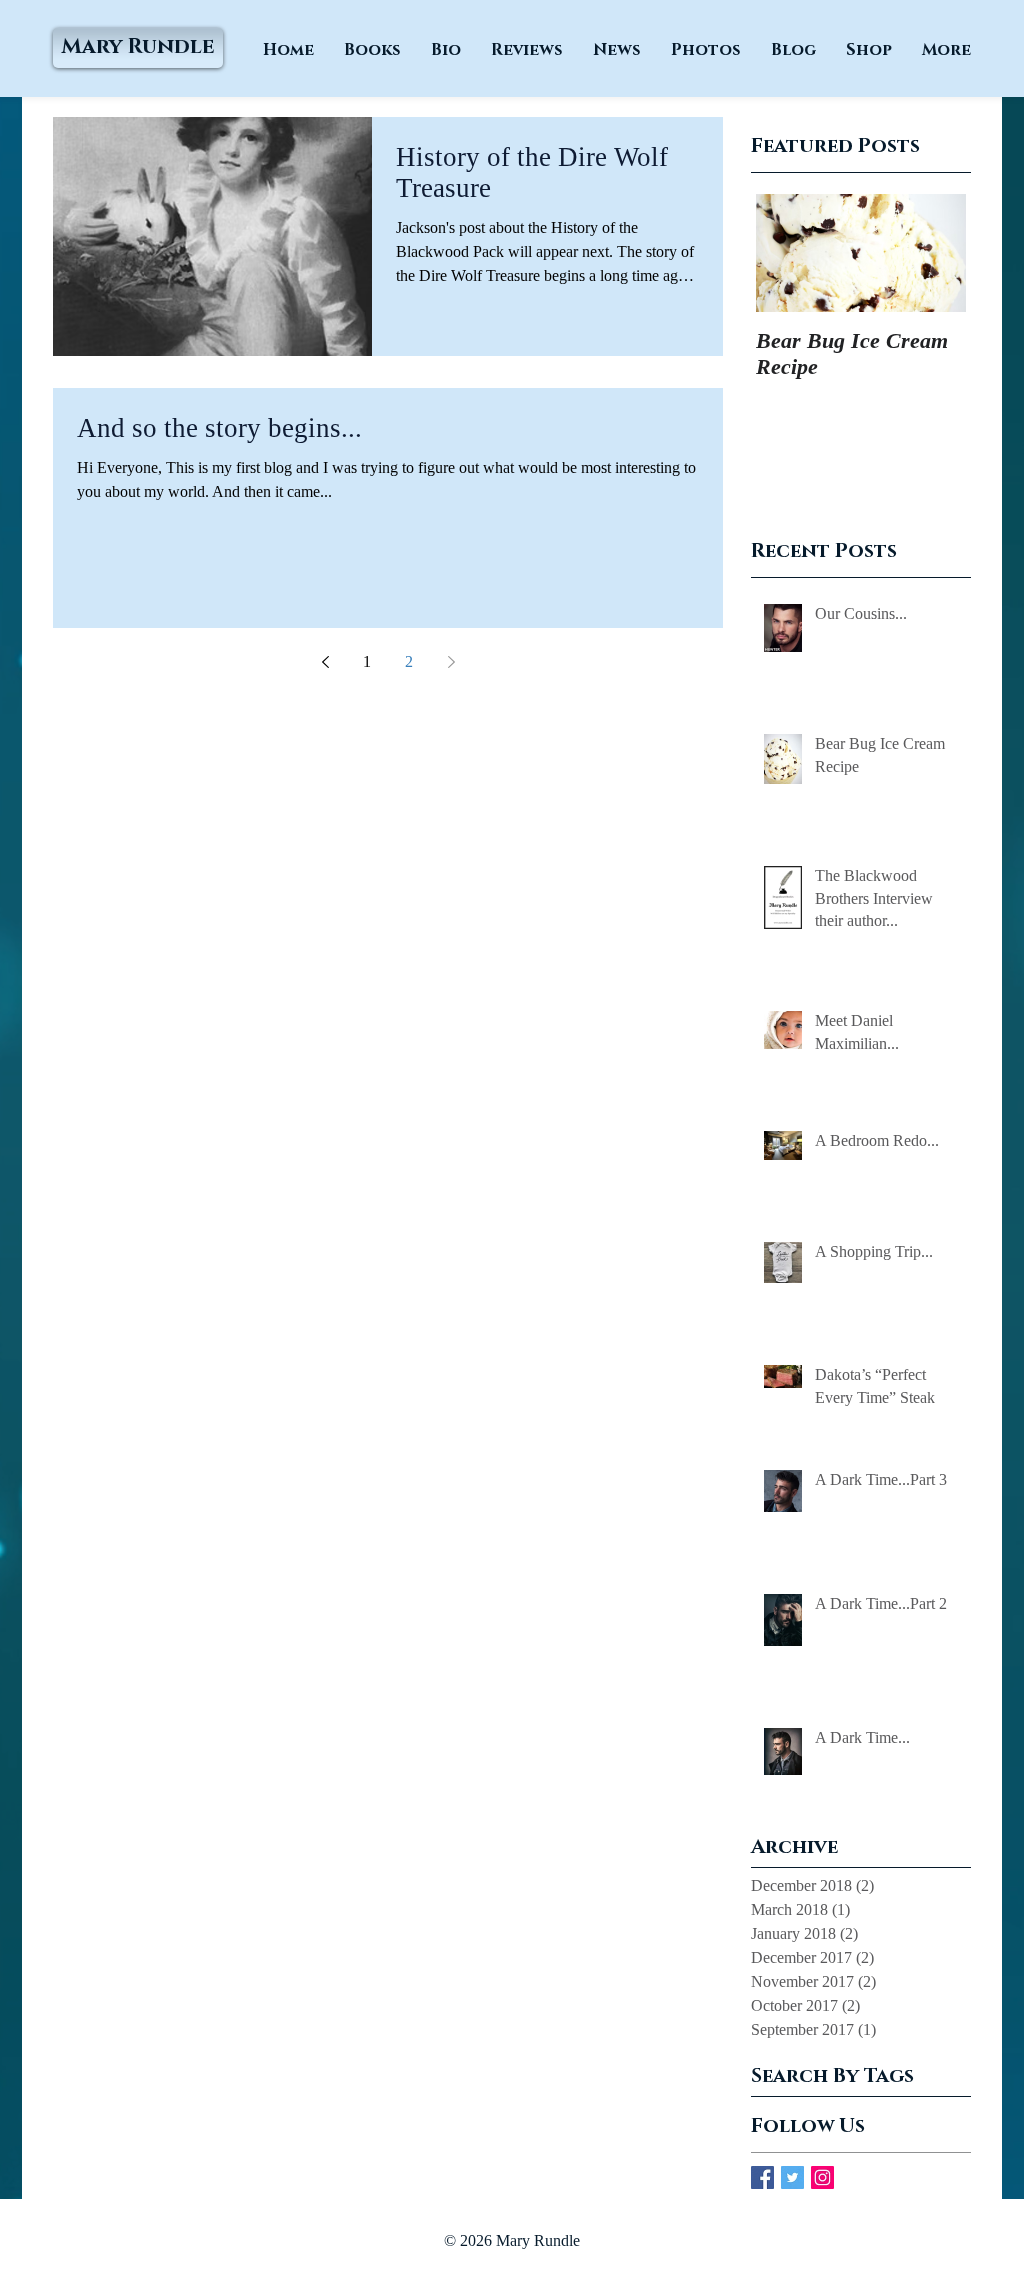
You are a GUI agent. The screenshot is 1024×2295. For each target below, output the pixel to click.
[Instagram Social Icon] (822, 2177)
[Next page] (451, 662)
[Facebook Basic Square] (762, 2177)
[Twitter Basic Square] (792, 2177)
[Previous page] (325, 662)
